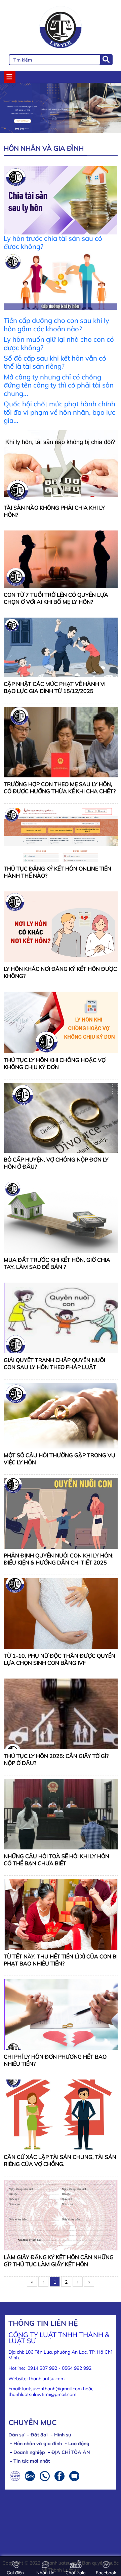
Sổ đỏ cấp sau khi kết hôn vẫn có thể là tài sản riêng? (55, 362)
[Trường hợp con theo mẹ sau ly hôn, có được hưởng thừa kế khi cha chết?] (61, 742)
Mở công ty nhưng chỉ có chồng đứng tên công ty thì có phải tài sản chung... (59, 385)
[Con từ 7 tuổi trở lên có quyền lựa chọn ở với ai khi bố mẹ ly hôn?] (61, 559)
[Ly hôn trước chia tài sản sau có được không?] (61, 199)
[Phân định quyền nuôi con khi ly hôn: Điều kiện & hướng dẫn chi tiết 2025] (61, 1513)
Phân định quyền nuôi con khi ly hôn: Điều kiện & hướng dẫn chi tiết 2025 (59, 1559)
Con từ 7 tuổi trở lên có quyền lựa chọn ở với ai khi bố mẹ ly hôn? (56, 598)
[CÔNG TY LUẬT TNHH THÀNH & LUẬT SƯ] (61, 28)
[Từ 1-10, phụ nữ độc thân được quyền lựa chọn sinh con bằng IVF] (61, 1613)
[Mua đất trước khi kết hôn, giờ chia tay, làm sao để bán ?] (61, 1217)
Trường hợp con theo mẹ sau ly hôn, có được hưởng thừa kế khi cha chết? (60, 788)
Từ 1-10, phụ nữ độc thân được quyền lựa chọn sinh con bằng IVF (59, 1659)
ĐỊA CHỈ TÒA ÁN (71, 2452)
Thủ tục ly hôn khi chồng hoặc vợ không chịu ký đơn (55, 1063)
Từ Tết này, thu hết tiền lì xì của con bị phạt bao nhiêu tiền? (61, 1960)
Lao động (79, 2443)
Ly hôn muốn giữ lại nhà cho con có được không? (59, 343)
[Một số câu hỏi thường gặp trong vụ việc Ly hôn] (61, 1415)
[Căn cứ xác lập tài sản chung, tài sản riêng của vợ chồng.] (61, 2114)
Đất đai (39, 2435)
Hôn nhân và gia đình (38, 2443)
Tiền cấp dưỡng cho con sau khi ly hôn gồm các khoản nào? (56, 324)
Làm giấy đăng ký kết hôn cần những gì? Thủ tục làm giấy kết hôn (59, 2261)
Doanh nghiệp (29, 2452)
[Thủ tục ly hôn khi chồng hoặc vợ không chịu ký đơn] (61, 1022)
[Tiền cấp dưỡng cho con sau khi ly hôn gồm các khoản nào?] (61, 284)
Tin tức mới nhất (32, 2461)
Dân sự (16, 2435)
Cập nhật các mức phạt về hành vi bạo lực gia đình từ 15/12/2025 (55, 687)
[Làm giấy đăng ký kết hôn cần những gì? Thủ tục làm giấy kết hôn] (61, 2214)
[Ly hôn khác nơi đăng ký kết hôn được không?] (61, 926)
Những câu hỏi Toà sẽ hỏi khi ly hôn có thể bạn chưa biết (56, 1860)
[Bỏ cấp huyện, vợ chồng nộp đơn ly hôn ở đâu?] (61, 1117)
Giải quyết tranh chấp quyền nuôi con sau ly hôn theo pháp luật (54, 1364)
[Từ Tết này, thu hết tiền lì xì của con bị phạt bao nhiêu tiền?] (61, 1914)
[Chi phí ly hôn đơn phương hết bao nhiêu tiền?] (61, 2014)
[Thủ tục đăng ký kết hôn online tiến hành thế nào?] (61, 834)
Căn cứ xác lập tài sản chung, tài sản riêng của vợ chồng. (60, 2160)
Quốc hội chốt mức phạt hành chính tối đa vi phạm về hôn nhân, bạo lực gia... (59, 412)
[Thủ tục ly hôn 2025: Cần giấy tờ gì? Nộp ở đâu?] (61, 1713)
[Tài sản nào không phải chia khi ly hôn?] (61, 465)
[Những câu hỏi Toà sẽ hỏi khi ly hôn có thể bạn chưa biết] (61, 1813)
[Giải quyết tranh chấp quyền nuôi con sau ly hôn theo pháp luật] (61, 1318)
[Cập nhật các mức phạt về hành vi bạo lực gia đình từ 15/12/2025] (61, 647)
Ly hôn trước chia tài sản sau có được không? (53, 242)
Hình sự (63, 2435)
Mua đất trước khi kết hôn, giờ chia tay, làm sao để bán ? (57, 1263)
